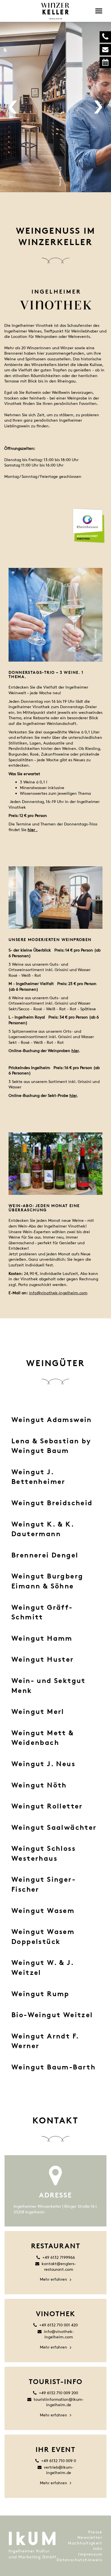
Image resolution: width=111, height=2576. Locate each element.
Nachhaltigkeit (85, 2543)
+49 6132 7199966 (59, 2257)
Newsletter (90, 2537)
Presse (95, 2532)
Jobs (97, 2548)
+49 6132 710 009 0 (59, 2461)
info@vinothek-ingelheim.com (58, 1293)
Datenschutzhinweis (79, 2560)
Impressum (90, 2554)
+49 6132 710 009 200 (58, 2393)
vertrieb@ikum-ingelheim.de (59, 2470)
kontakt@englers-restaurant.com (59, 2266)
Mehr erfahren (54, 2279)
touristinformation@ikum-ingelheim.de (59, 2402)
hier (75, 1050)
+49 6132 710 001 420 (58, 2325)
